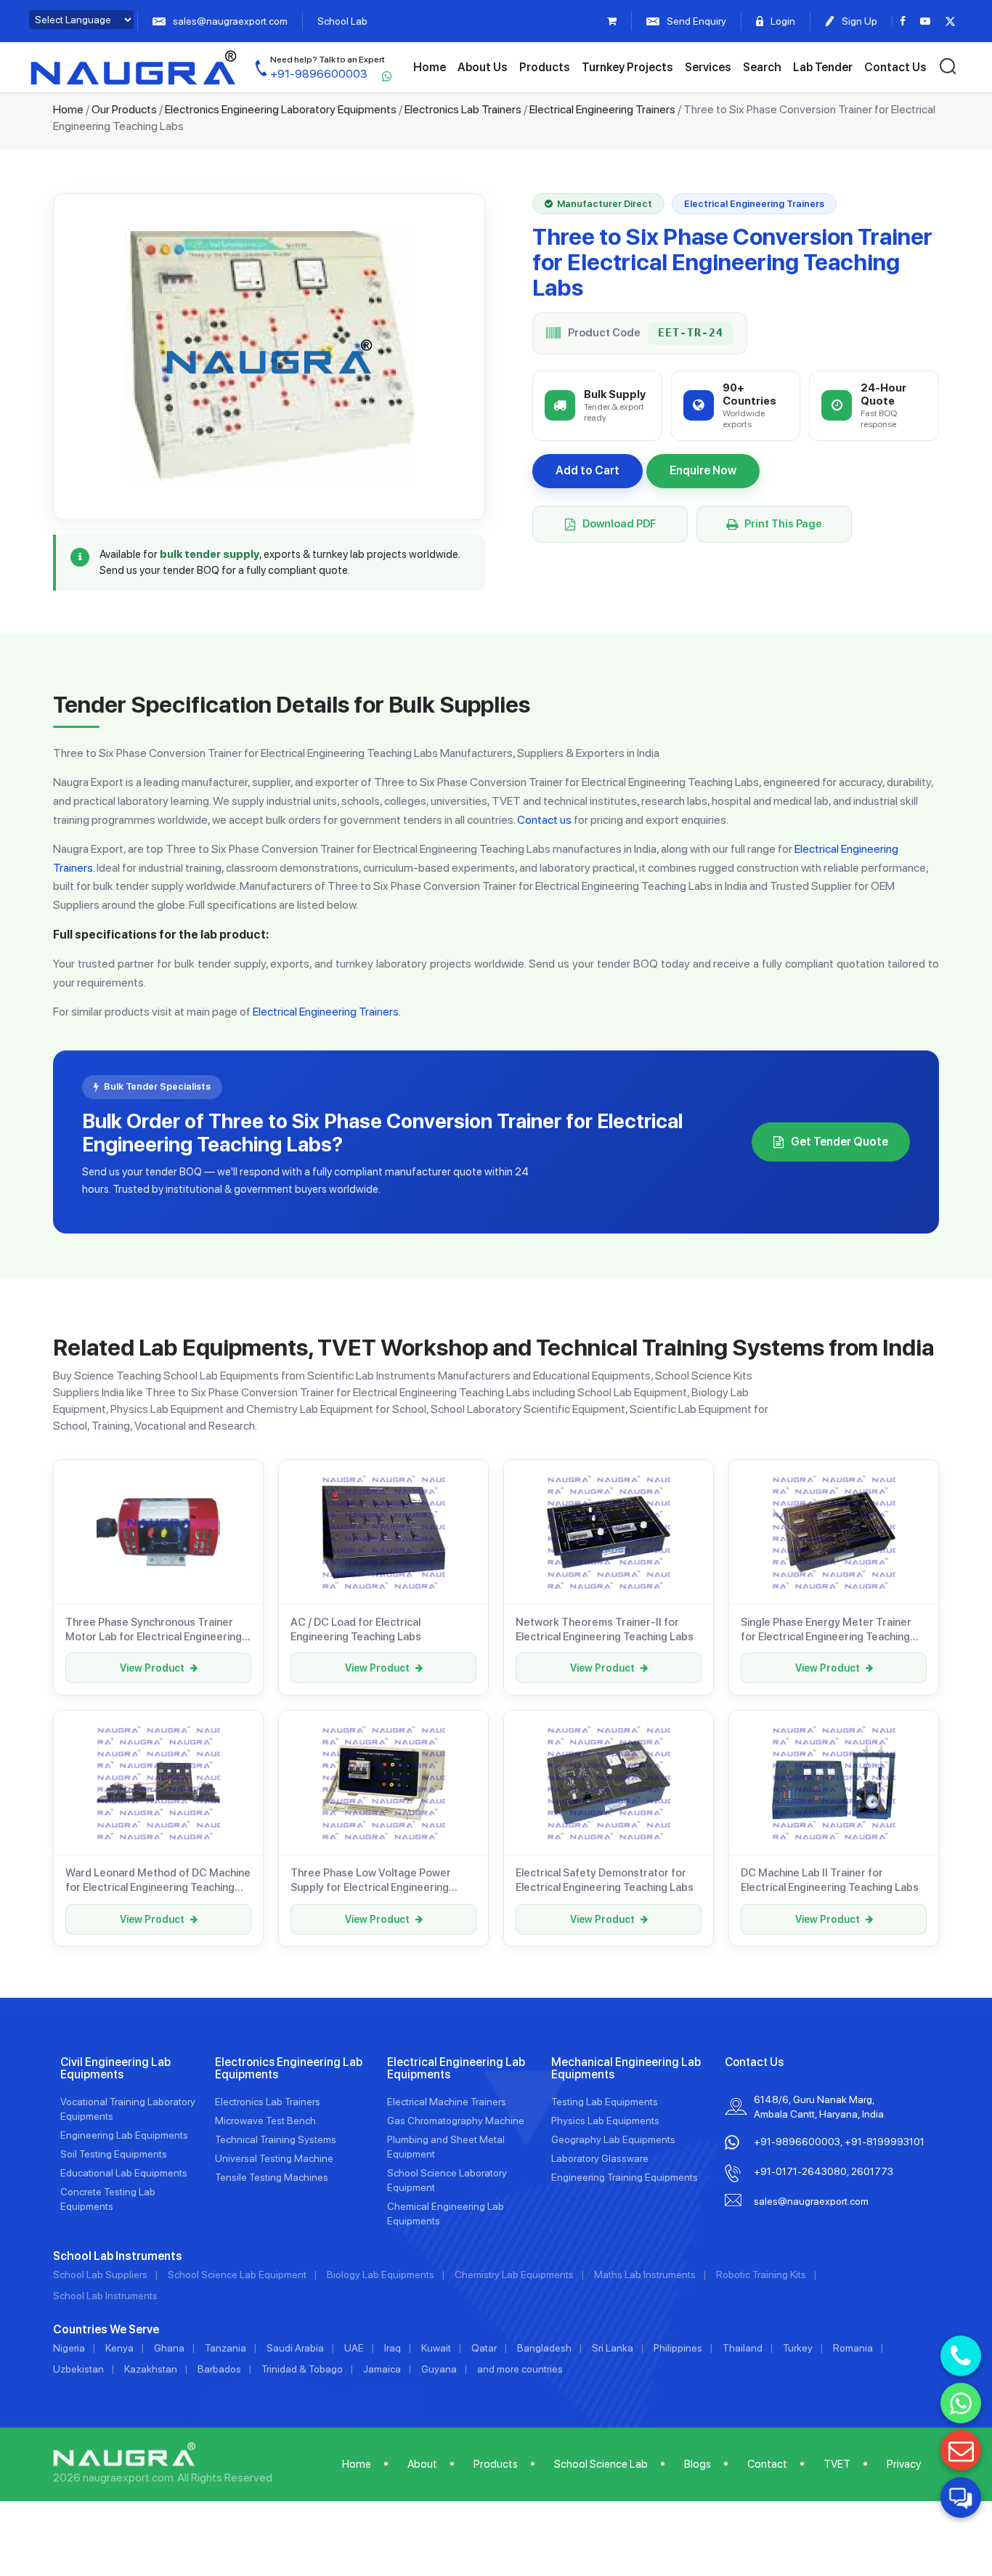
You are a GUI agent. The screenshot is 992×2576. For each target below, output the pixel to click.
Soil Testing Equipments (114, 2154)
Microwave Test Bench (265, 2121)
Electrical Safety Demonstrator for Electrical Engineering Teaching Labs (605, 1880)
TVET (837, 2464)
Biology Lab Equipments (381, 2275)
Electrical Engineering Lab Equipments (456, 2069)
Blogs (698, 2464)
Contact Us (895, 67)
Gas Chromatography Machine (456, 2121)
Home (430, 67)
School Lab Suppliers (100, 2275)
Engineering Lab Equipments (124, 2135)
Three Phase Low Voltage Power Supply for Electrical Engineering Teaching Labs (371, 1881)
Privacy (904, 2464)
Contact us (544, 820)
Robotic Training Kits (761, 2275)
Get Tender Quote (839, 1142)
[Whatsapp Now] (961, 2403)
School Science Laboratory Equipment (447, 2180)
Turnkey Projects (627, 67)
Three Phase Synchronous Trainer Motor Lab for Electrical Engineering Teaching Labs (154, 1630)
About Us (483, 67)
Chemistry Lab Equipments (514, 2275)
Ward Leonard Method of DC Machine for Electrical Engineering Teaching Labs (158, 1881)
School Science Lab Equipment (237, 2275)
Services (708, 67)
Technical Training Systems (276, 2139)
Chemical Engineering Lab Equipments (446, 2214)
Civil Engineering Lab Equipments (115, 2069)
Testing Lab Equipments (605, 2102)
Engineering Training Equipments (625, 2177)
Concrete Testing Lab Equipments (108, 2199)
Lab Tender (823, 67)
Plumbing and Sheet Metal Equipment (446, 2147)
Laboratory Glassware (600, 2158)
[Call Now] (961, 2356)
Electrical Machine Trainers (447, 2102)
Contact (767, 2464)
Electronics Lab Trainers (463, 109)
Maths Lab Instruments (645, 2275)
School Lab (342, 21)
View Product (152, 1668)
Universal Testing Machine (274, 2158)
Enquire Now (703, 470)
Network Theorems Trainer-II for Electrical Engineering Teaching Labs (605, 1629)
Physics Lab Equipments (605, 2121)
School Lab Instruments (105, 2296)
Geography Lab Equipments (613, 2139)
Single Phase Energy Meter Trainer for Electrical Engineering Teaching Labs (826, 1630)
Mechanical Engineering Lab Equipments (626, 2069)
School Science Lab (601, 2464)
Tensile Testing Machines (272, 2177)
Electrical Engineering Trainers (602, 109)
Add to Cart (588, 470)
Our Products (124, 109)
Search (762, 67)
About (422, 2464)
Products (545, 67)
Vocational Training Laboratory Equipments (128, 2109)
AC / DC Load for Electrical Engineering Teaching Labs (356, 1629)
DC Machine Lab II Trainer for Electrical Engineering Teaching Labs (830, 1880)
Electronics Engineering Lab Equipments (289, 2069)
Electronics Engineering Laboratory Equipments (281, 109)
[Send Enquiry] (961, 2450)
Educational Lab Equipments (124, 2173)
